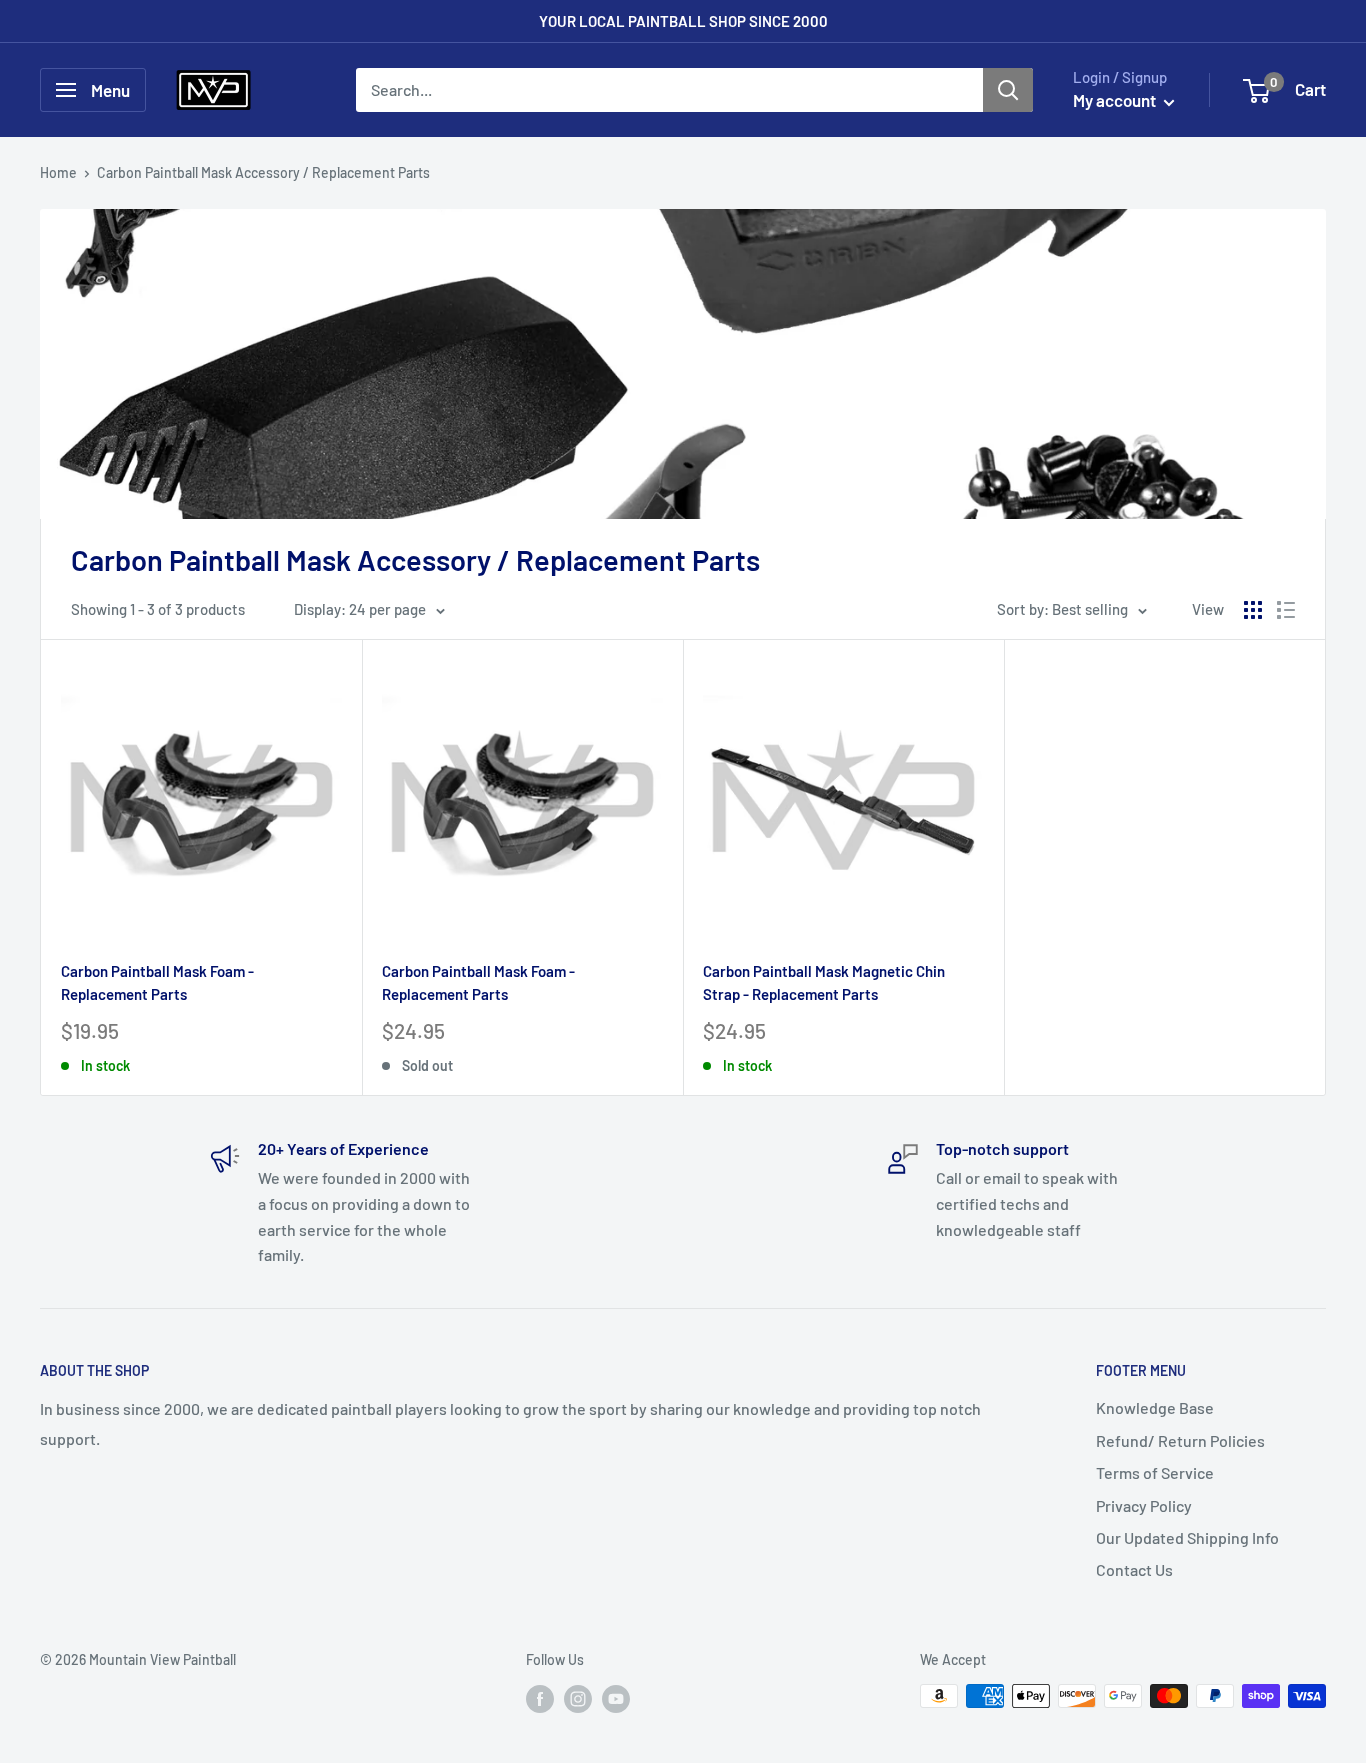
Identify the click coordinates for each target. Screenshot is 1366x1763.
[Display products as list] (1286, 610)
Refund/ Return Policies (1180, 1440)
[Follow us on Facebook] (540, 1698)
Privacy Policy (1144, 1505)
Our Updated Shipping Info (1187, 1537)
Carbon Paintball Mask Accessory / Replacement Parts (263, 172)
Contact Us (1134, 1569)
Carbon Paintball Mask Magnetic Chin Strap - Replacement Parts (824, 982)
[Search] (1008, 90)
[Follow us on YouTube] (616, 1698)
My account (1116, 100)
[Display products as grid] (1253, 610)
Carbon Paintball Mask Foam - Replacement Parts (157, 982)
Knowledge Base (1155, 1407)
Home (58, 172)
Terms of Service (1155, 1472)
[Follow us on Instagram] (578, 1698)
